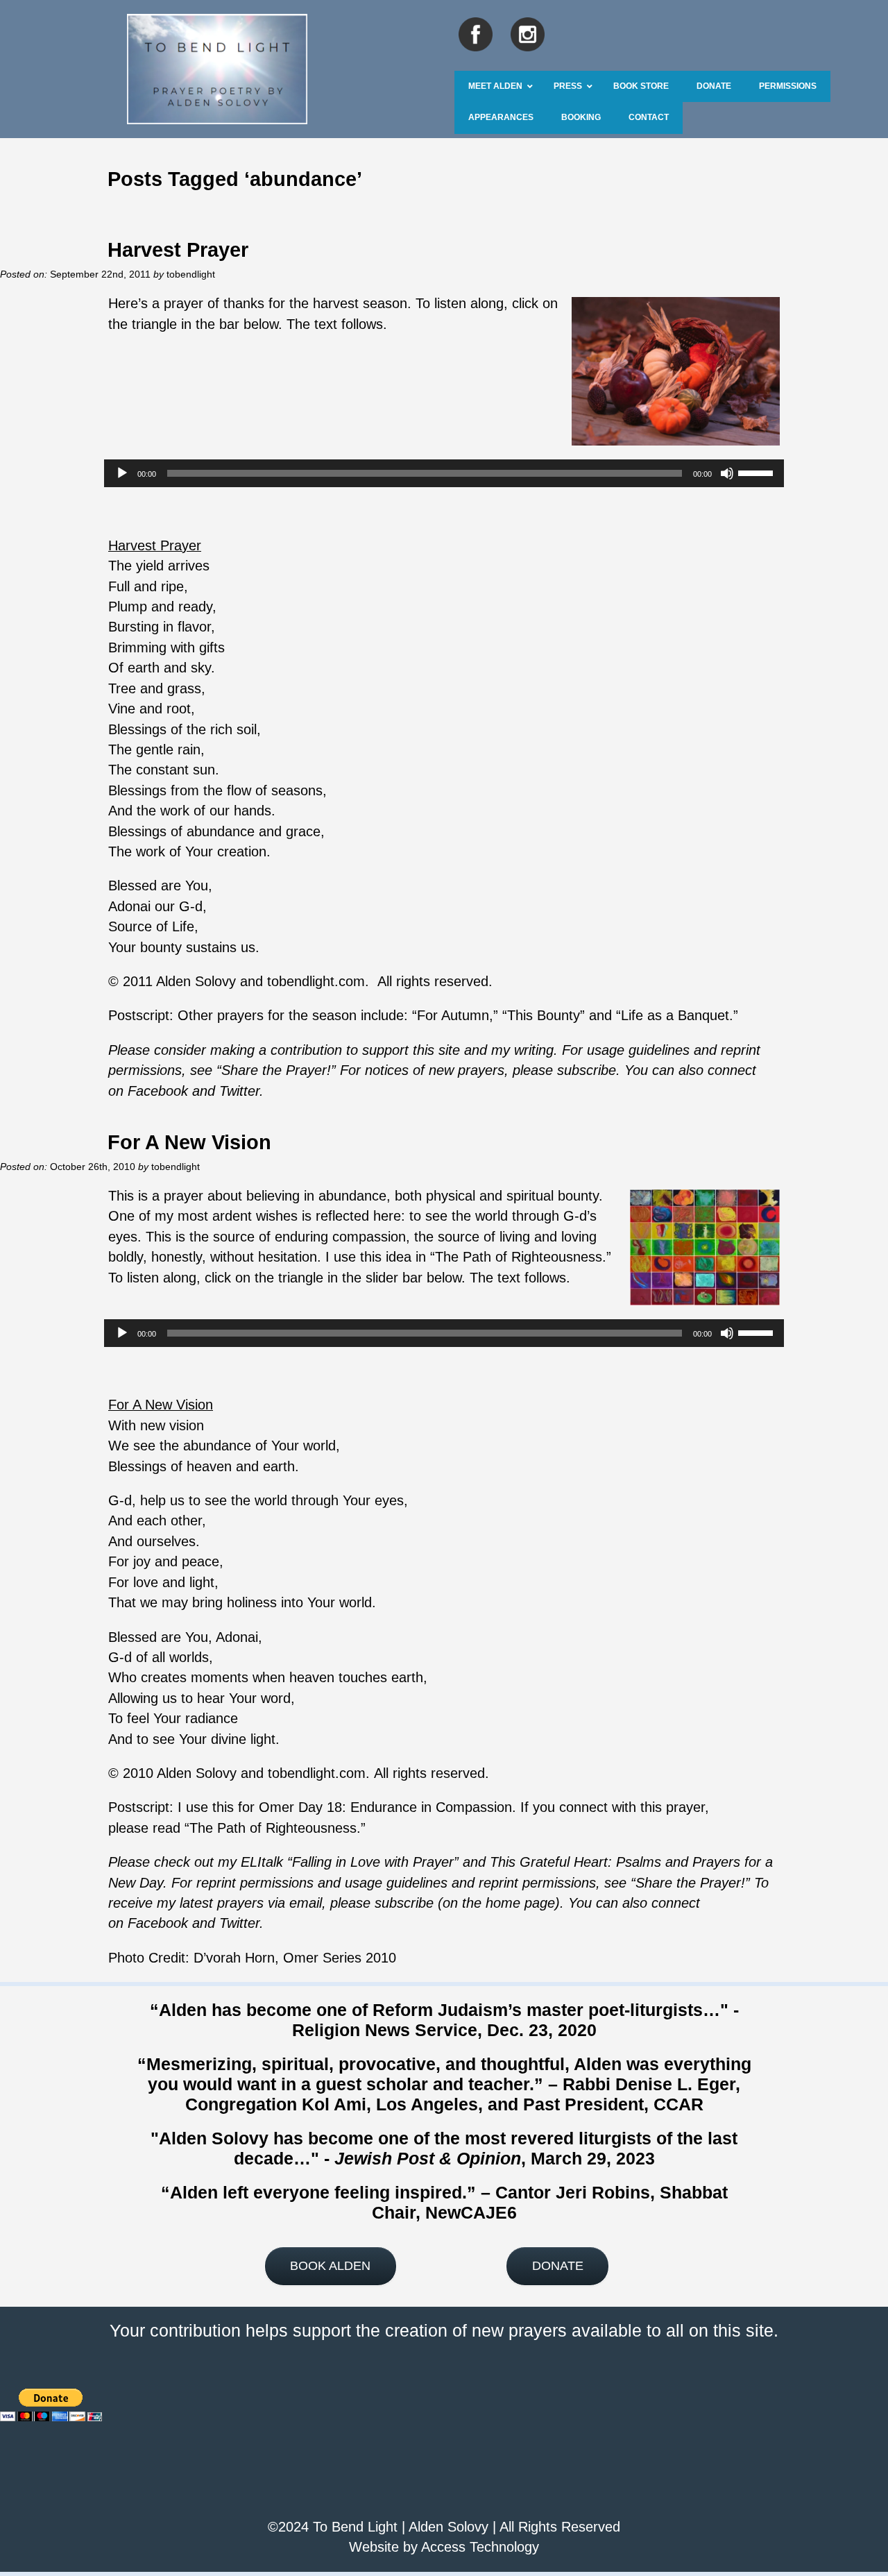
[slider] (758, 472)
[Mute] (727, 473)
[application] (444, 473)
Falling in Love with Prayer (373, 1862)
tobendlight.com (316, 981)
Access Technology (480, 2547)
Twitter (239, 1923)
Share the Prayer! (690, 1883)
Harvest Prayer (178, 249)
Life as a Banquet (675, 1015)
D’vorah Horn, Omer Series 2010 (295, 1958)
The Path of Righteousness (519, 1257)
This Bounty (544, 1015)
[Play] (122, 473)
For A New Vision (189, 1142)
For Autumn (453, 1015)
